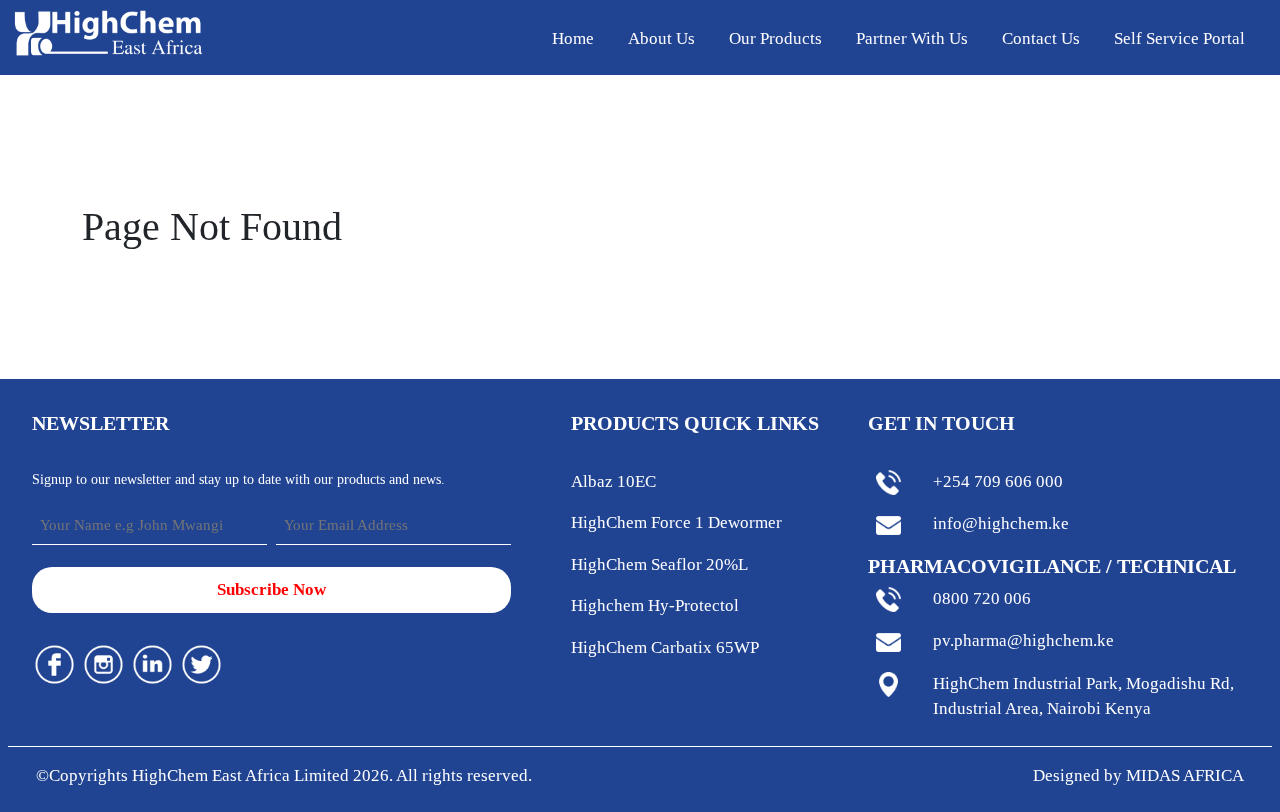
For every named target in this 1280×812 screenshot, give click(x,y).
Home (573, 38)
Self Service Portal (1179, 38)
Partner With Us (912, 38)
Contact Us (1041, 38)
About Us (661, 38)
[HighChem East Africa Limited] (108, 31)
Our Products (775, 38)
